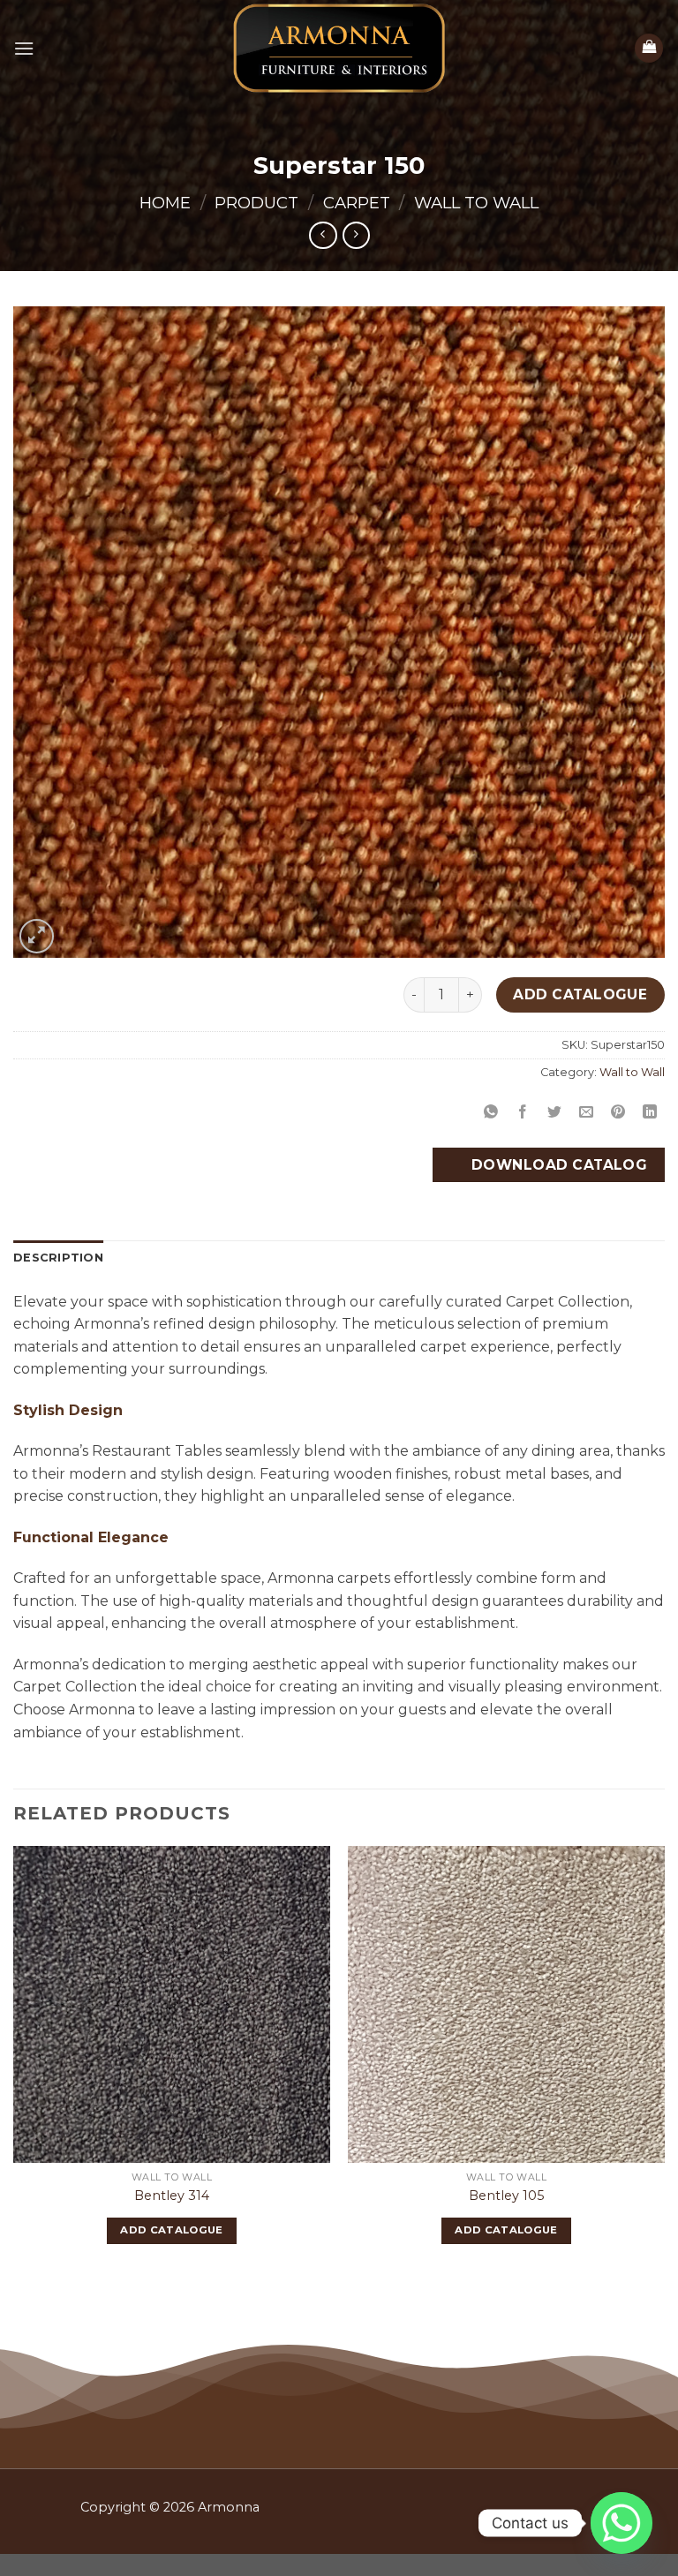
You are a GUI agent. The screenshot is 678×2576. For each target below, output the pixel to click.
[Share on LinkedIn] (650, 1112)
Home (165, 203)
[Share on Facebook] (523, 1112)
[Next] (664, 2060)
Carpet (357, 203)
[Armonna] (339, 48)
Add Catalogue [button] (172, 2230)
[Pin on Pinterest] (618, 1112)
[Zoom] (37, 936)
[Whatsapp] (621, 2523)
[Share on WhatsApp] (490, 1112)
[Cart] (649, 48)
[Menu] (24, 48)
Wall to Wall (476, 203)
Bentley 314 (172, 2196)
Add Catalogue (580, 994)
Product (256, 203)
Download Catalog (557, 1165)
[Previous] (14, 2060)
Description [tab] (58, 1258)
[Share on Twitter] (555, 1112)
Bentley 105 (506, 2196)
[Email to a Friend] (587, 1112)
